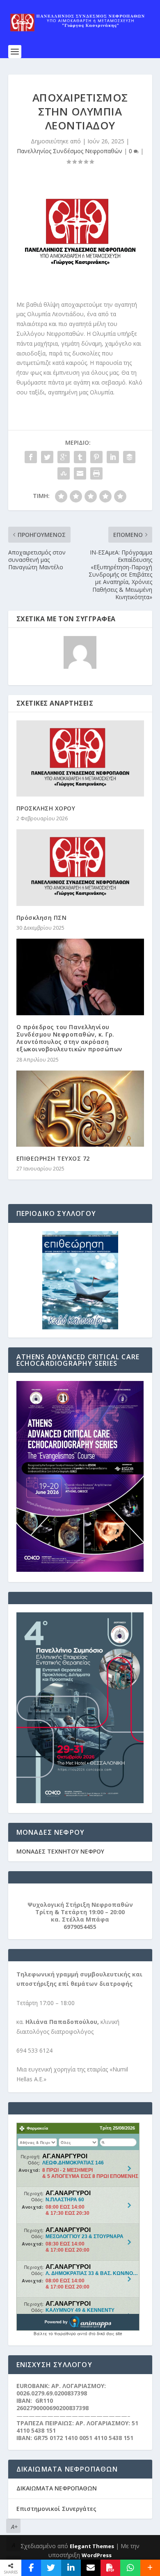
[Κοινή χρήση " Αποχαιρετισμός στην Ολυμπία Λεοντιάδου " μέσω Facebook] (31, 457)
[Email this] (91, 2568)
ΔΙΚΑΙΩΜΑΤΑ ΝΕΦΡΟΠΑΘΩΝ (57, 2488)
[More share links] (150, 2568)
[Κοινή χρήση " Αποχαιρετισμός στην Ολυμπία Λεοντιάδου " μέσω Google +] (64, 457)
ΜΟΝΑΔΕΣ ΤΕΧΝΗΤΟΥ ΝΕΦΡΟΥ (60, 1851)
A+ (14, 2527)
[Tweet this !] (51, 2568)
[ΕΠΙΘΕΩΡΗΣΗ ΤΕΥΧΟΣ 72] (80, 1109)
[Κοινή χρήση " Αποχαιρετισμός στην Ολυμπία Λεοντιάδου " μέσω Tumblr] (80, 457)
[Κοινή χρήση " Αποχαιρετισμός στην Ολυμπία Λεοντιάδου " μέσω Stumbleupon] (64, 473)
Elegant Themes (92, 2546)
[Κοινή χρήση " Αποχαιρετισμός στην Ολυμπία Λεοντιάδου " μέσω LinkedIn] (113, 457)
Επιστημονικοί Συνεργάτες (56, 2509)
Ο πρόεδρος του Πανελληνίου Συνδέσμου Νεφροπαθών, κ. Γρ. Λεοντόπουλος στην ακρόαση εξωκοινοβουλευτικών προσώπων (69, 1038)
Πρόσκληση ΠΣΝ (42, 918)
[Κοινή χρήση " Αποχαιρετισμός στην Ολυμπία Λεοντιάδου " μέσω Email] (80, 473)
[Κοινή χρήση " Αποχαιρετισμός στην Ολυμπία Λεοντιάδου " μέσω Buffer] (129, 457)
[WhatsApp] (130, 2568)
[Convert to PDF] (110, 2568)
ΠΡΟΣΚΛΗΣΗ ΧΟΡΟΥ (46, 808)
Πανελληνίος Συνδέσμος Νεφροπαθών (70, 151)
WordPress (97, 2555)
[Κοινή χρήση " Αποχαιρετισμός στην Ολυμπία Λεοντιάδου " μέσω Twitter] (47, 457)
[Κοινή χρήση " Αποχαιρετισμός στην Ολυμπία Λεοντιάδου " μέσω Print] (96, 473)
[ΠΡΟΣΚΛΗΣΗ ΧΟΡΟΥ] (80, 759)
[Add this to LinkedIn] (71, 2568)
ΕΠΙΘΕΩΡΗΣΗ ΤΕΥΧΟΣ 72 (53, 1158)
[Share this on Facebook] (31, 2568)
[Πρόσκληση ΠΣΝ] (80, 868)
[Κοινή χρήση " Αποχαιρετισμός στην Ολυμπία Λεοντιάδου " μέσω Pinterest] (96, 457)
